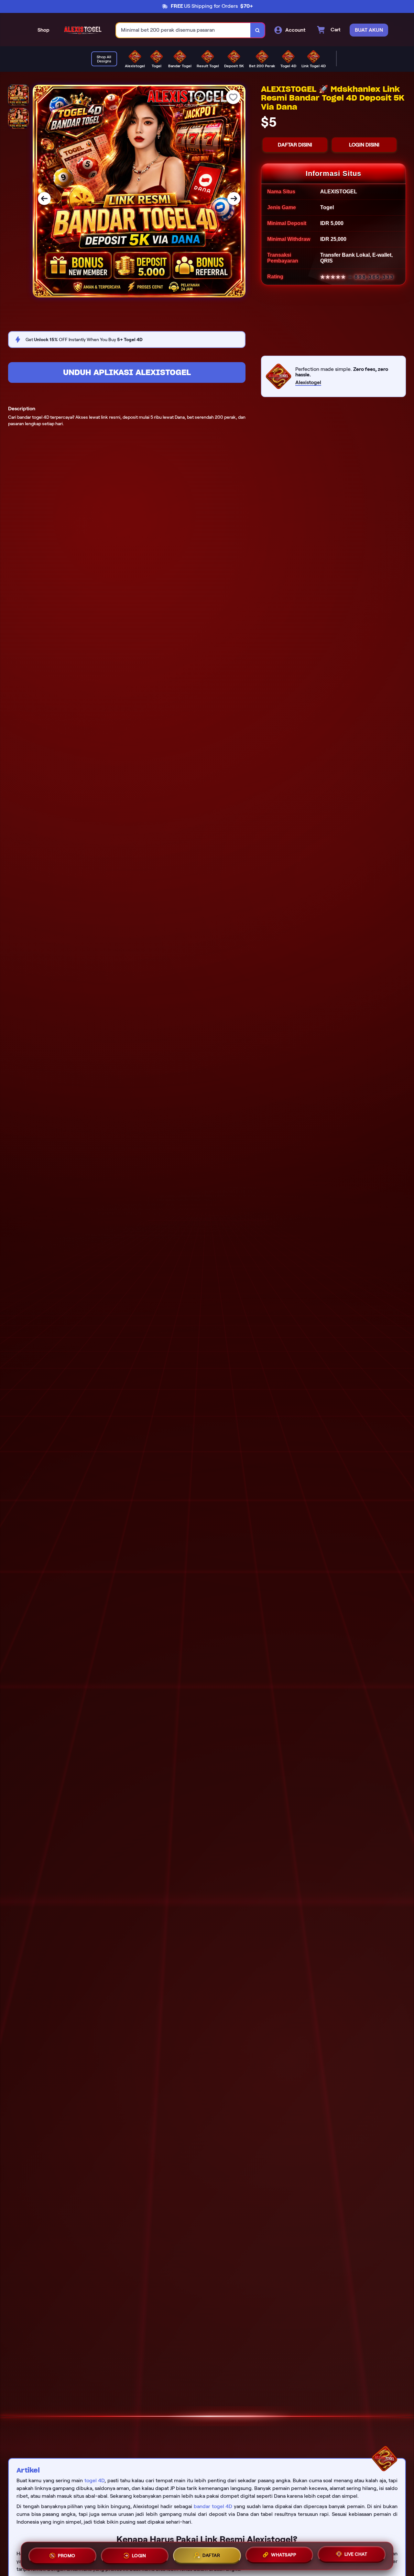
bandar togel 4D (213, 2506)
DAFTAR (211, 2556)
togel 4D (94, 2480)
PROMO (67, 2555)
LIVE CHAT (356, 2555)
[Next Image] (234, 199)
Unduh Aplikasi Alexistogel (127, 372)
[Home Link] (83, 30)
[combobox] (183, 30)
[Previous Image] (44, 199)
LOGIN (139, 2555)
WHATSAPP (283, 2556)
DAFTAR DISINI (295, 145)
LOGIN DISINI (364, 145)
